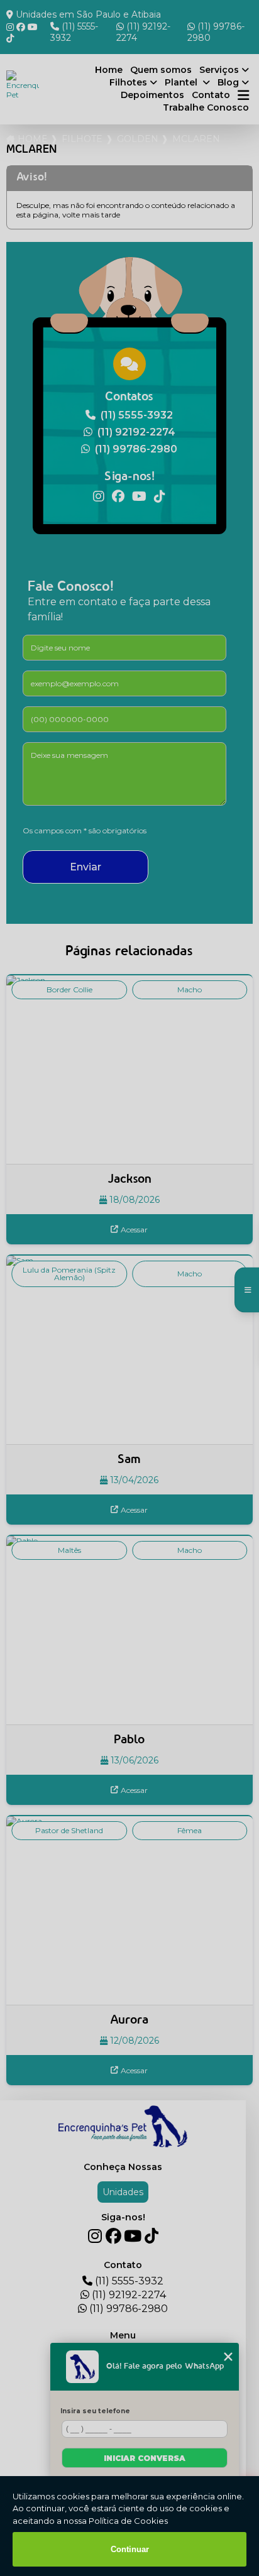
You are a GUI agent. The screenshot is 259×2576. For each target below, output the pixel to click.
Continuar (130, 2549)
